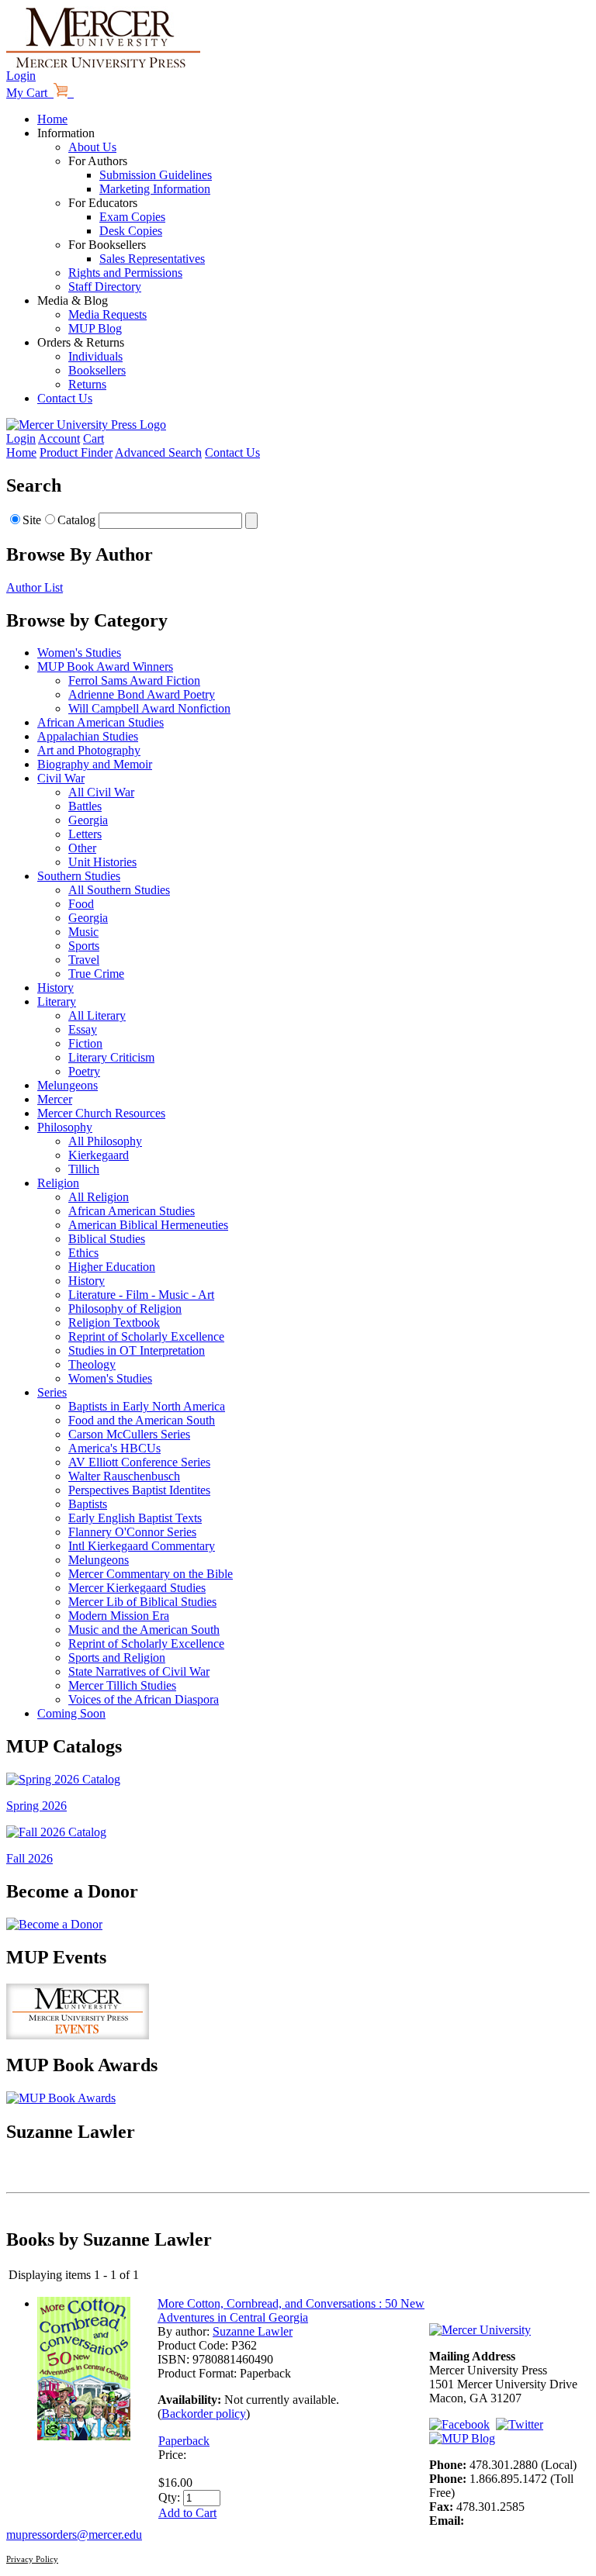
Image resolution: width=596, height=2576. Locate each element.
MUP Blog (95, 328)
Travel (84, 960)
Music (83, 932)
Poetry (84, 1071)
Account (59, 439)
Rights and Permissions (125, 273)
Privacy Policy (32, 2559)
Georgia (88, 820)
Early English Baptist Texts (135, 1518)
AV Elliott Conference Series (139, 1462)
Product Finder (76, 452)
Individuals (95, 356)
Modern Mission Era (119, 1616)
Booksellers (97, 370)
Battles (85, 806)
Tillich (84, 1169)
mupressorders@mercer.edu (74, 2535)
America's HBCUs (114, 1448)
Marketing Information (155, 189)
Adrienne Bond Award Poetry (142, 694)
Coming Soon (71, 1713)
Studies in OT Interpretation (137, 1350)
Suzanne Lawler (253, 2331)
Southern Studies (79, 876)
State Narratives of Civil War (139, 1671)
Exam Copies (132, 217)
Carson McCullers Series (129, 1434)
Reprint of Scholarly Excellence (146, 1336)
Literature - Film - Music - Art (141, 1295)
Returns (87, 384)
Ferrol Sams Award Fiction (134, 680)
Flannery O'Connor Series (132, 1532)
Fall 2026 (29, 1858)
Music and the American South (144, 1630)
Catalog (76, 520)
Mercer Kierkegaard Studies (137, 1588)
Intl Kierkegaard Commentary (142, 1546)
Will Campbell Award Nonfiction (149, 708)
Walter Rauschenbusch (124, 1476)
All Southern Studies (119, 890)
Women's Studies (79, 653)
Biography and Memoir (95, 764)
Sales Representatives (152, 259)
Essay (83, 1029)
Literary (57, 1001)
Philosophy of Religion (125, 1309)
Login (21, 76)
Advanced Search (158, 452)
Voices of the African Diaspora (144, 1699)
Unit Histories (102, 862)
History (55, 988)
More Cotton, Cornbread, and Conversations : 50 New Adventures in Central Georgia (291, 2310)
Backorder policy (204, 2414)
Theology (92, 1364)
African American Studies (100, 722)
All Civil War (101, 792)
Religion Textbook (114, 1323)
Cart (94, 439)
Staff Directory (105, 287)
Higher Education (112, 1267)
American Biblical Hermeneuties (148, 1225)
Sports (84, 946)
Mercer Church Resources (101, 1113)
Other (82, 848)
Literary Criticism (111, 1057)
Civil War (61, 778)
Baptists (88, 1504)
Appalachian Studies (88, 736)
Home (52, 119)
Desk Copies (131, 231)
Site (32, 520)
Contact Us (65, 398)
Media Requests (107, 314)
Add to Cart (187, 2513)
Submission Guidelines (156, 175)
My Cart (30, 93)
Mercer (55, 1099)
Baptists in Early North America (147, 1406)
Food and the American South (142, 1420)
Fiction (85, 1043)
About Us (92, 147)
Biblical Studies (107, 1239)
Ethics (83, 1253)
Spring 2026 (36, 1806)
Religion (58, 1183)
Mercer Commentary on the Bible (151, 1574)
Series (52, 1392)
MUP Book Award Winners (105, 666)
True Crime (96, 974)
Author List (35, 587)
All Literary (97, 1015)
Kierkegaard (99, 1155)
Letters (85, 834)
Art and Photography (89, 750)
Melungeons (68, 1085)
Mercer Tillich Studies (122, 1685)
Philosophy (65, 1127)
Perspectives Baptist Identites (139, 1490)
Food (81, 904)
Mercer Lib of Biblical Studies (142, 1602)
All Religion (99, 1197)
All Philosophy (105, 1141)
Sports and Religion (117, 1657)
